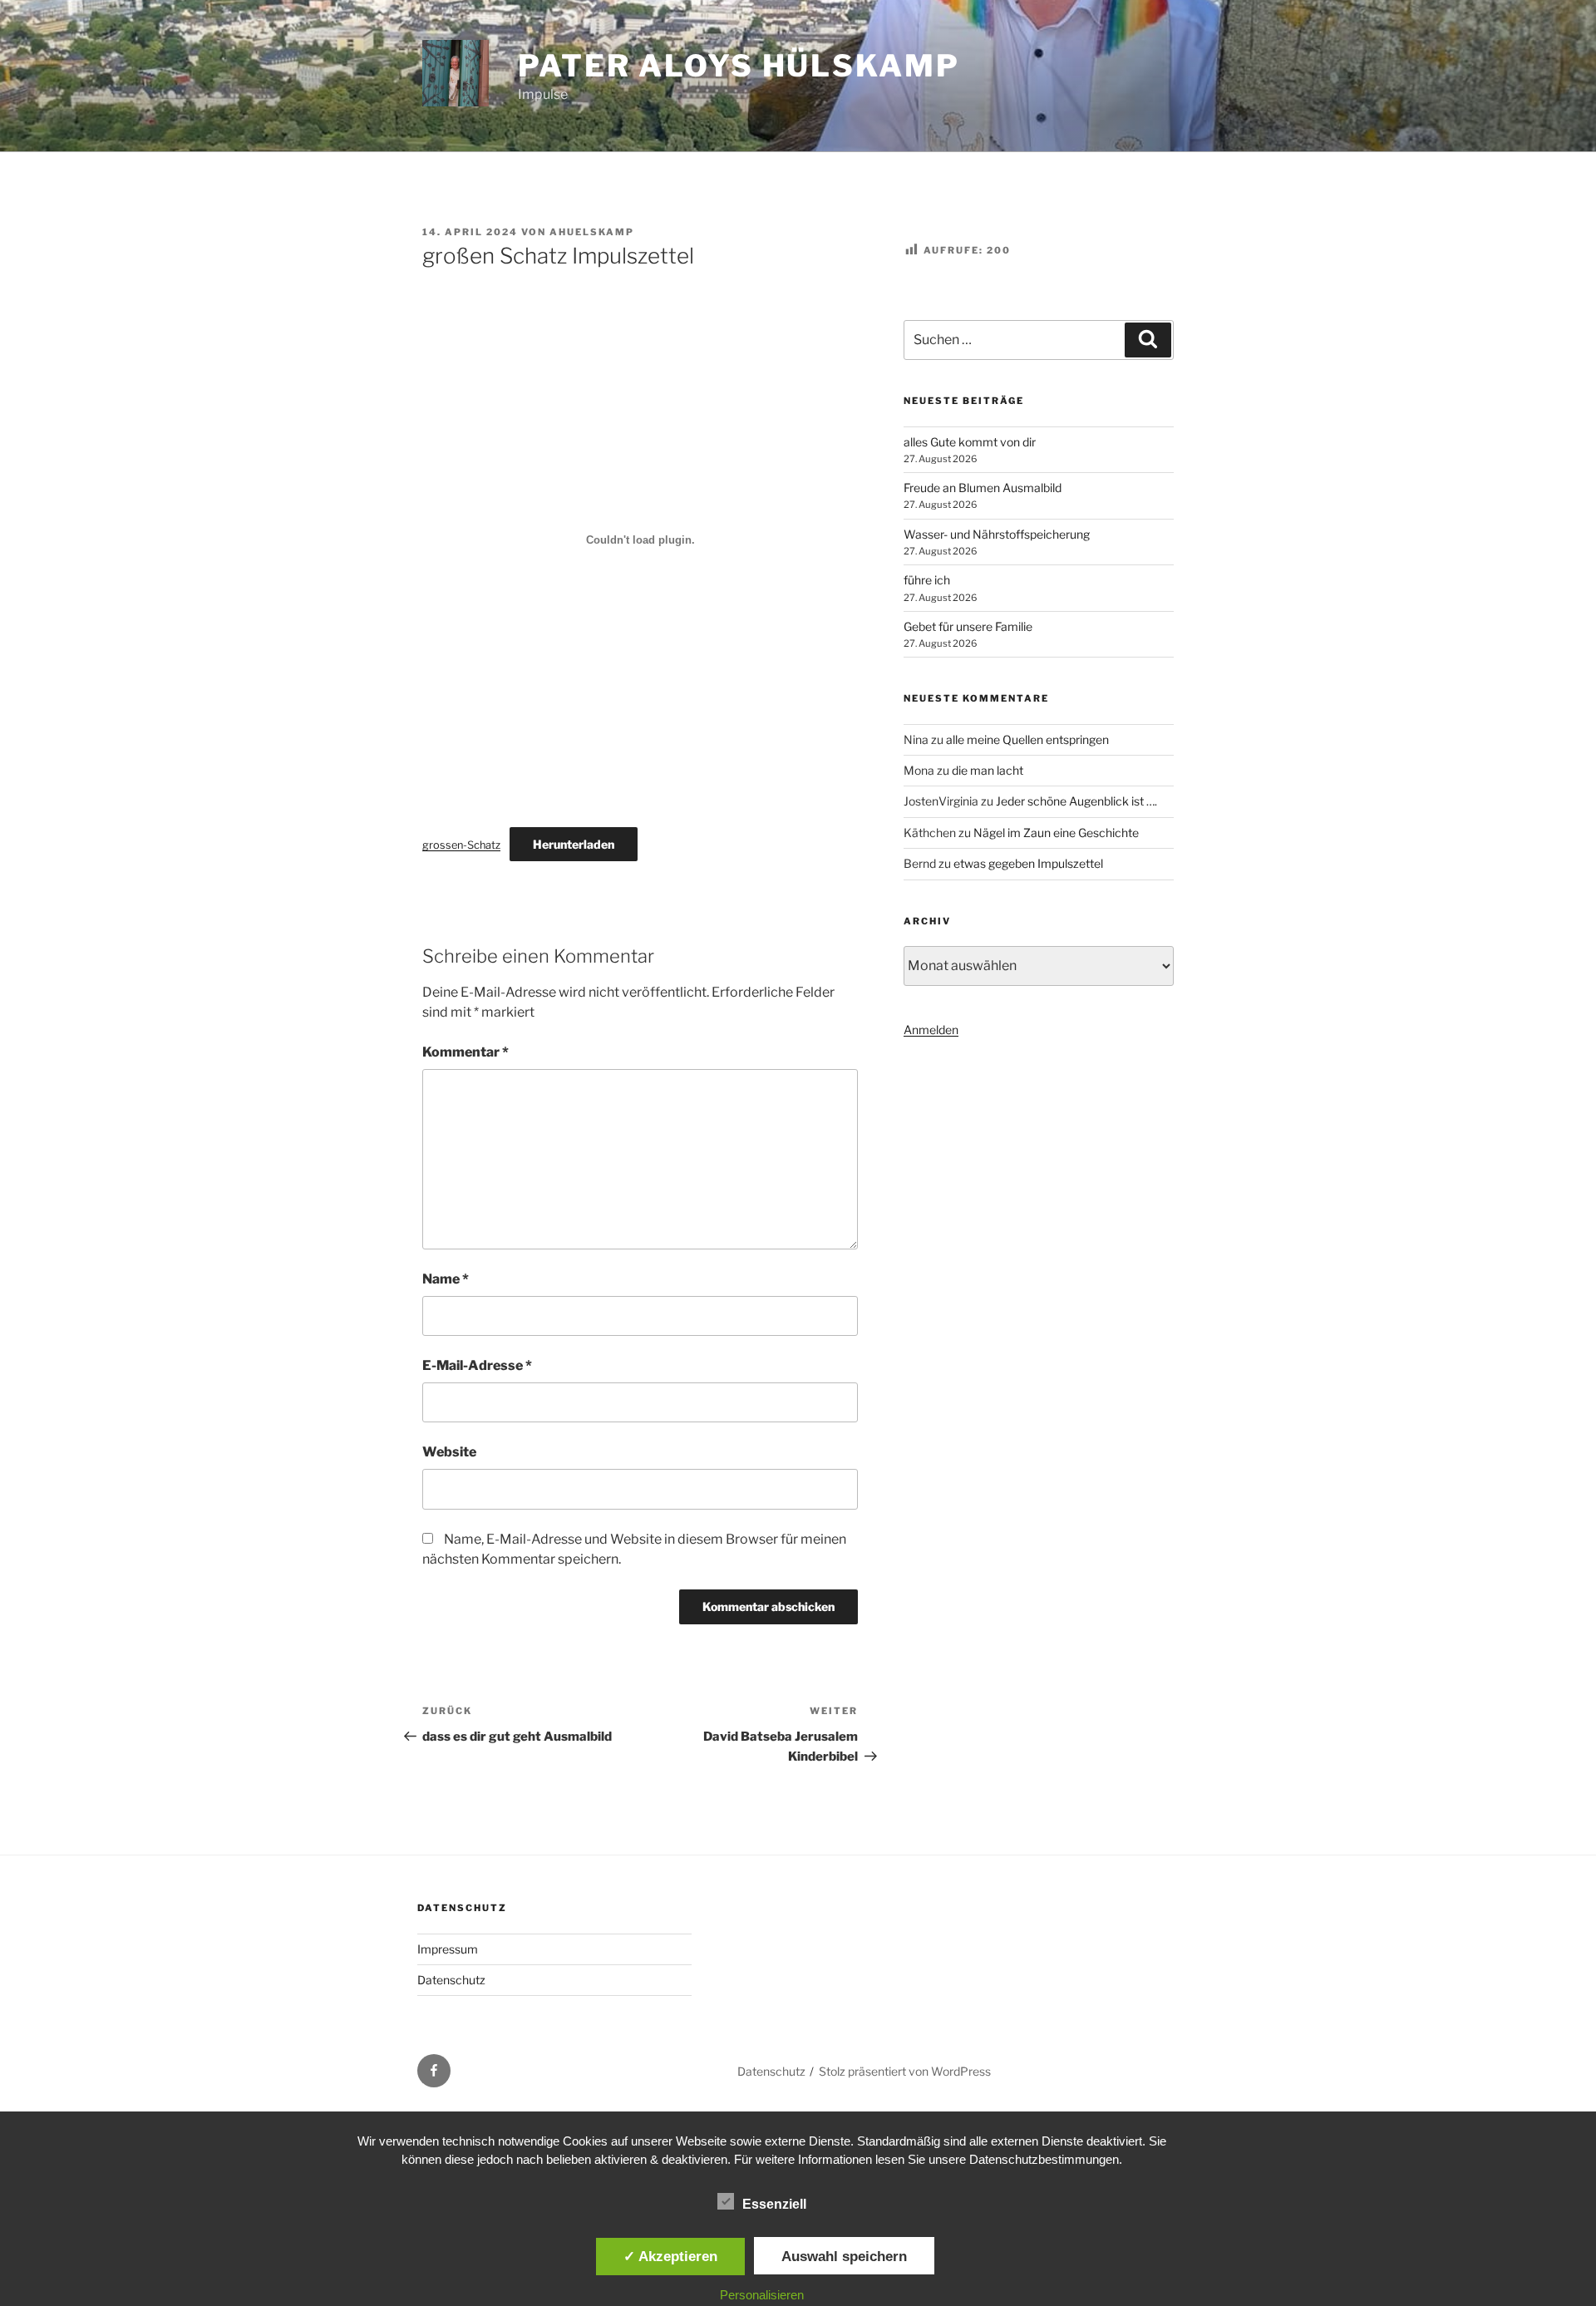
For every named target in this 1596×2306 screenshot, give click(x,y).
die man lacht (988, 770)
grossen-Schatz (461, 845)
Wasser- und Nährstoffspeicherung (997, 534)
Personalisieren (762, 2295)
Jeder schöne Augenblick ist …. (1076, 801)
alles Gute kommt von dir (970, 442)
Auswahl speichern (844, 2256)
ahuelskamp (592, 232)
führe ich (927, 580)
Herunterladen (574, 844)
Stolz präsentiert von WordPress (905, 2071)
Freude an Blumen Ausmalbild (983, 488)
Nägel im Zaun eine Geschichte (1056, 833)
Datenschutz (451, 1980)
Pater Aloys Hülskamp (739, 66)
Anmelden (931, 1030)
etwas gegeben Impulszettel (1028, 863)
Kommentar (465, 1052)
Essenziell (774, 2204)
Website (449, 1452)
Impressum (448, 1949)
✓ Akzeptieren (670, 2256)
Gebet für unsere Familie (968, 626)
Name (446, 1279)
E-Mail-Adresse (477, 1365)
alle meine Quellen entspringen (1027, 739)
